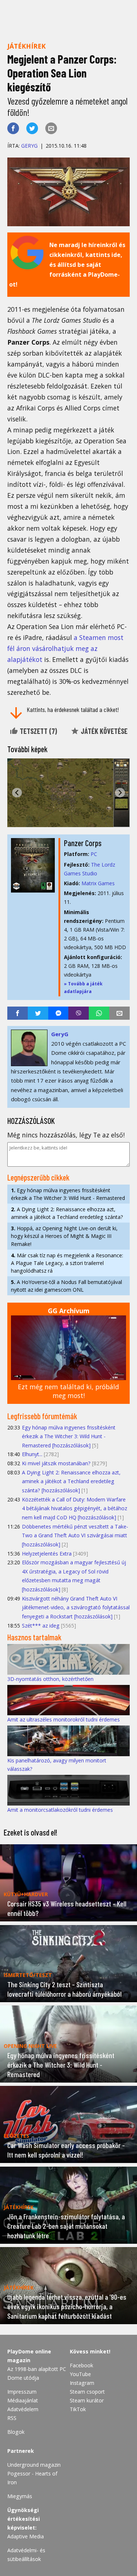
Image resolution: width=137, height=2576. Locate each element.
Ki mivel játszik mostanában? (56, 1463)
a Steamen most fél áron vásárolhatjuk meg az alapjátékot (65, 648)
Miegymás (20, 2496)
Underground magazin (34, 2465)
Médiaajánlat (23, 2400)
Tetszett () (38, 731)
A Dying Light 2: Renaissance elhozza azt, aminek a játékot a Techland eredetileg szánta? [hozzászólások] (71, 1481)
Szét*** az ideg (41, 1626)
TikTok (78, 2409)
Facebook (81, 2365)
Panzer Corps (83, 843)
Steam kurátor (87, 2400)
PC (94, 854)
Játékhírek (26, 46)
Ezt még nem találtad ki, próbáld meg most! (68, 1391)
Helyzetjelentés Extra (47, 1554)
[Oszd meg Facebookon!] (13, 128)
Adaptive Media (26, 2536)
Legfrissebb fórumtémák (42, 1416)
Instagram (82, 2383)
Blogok (16, 2432)
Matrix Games (98, 883)
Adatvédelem (23, 2409)
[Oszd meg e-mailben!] (51, 128)
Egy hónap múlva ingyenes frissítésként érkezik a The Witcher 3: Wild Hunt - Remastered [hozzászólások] (69, 1436)
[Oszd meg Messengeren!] (58, 1013)
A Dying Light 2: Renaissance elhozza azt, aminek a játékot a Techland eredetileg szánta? (67, 1213)
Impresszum (22, 2392)
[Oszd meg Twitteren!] (32, 128)
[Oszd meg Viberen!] (79, 1013)
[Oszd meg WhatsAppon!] (99, 1013)
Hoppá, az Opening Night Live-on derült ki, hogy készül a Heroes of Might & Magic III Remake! (64, 1236)
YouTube (80, 2374)
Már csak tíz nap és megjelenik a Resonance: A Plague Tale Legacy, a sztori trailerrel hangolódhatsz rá (67, 1263)
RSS (12, 2418)
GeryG (29, 146)
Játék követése (103, 731)
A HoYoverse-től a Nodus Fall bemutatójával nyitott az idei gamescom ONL (66, 1286)
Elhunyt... (32, 1454)
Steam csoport (87, 2392)
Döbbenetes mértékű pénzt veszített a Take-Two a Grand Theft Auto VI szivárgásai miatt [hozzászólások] (75, 1535)
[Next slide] (120, 793)
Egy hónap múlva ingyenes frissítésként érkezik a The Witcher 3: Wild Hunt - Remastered (68, 1194)
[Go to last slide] (17, 793)
